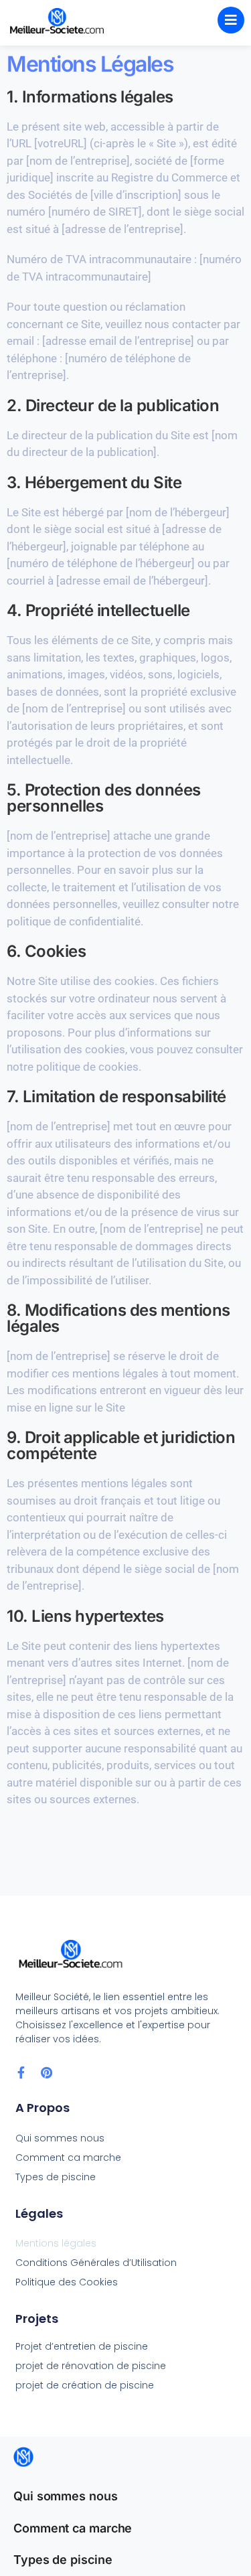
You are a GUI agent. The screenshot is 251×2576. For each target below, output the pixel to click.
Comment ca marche (68, 2157)
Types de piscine (56, 2177)
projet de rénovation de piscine (91, 2366)
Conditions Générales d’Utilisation (96, 2263)
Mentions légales (56, 2243)
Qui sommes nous (60, 2138)
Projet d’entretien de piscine (82, 2346)
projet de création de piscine (85, 2385)
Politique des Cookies (67, 2282)
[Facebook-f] (21, 2072)
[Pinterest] (47, 2072)
